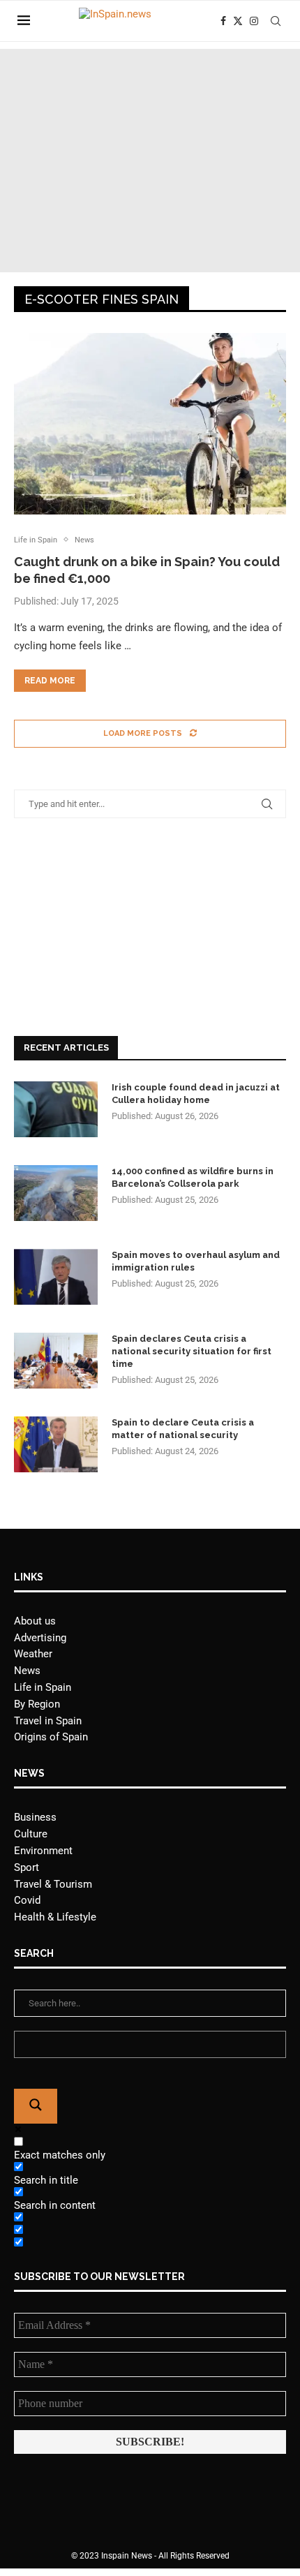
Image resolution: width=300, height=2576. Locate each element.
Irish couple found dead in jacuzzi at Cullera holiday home (196, 1094)
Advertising (40, 1638)
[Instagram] (254, 21)
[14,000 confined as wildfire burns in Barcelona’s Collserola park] (56, 1193)
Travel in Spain (48, 1721)
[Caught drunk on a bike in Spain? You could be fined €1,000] (150, 424)
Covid (27, 1900)
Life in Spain (43, 1687)
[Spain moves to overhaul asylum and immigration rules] (56, 1277)
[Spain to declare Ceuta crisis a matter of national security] (56, 1444)
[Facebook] (223, 21)
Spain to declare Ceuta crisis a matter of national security (183, 1429)
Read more (50, 681)
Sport (27, 1867)
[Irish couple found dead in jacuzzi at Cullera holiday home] (56, 1109)
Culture (31, 1834)
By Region (37, 1704)
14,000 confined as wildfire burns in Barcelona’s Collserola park (193, 1177)
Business (35, 1817)
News (27, 1671)
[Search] (276, 21)
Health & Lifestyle (55, 1917)
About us (35, 1621)
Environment (43, 1851)
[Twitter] (238, 21)
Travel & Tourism (53, 1884)
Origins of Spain (51, 1737)
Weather (33, 1654)
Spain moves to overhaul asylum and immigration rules (196, 1261)
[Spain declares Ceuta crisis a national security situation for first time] (56, 1361)
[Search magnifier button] (36, 2106)
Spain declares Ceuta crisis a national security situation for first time (192, 1351)
